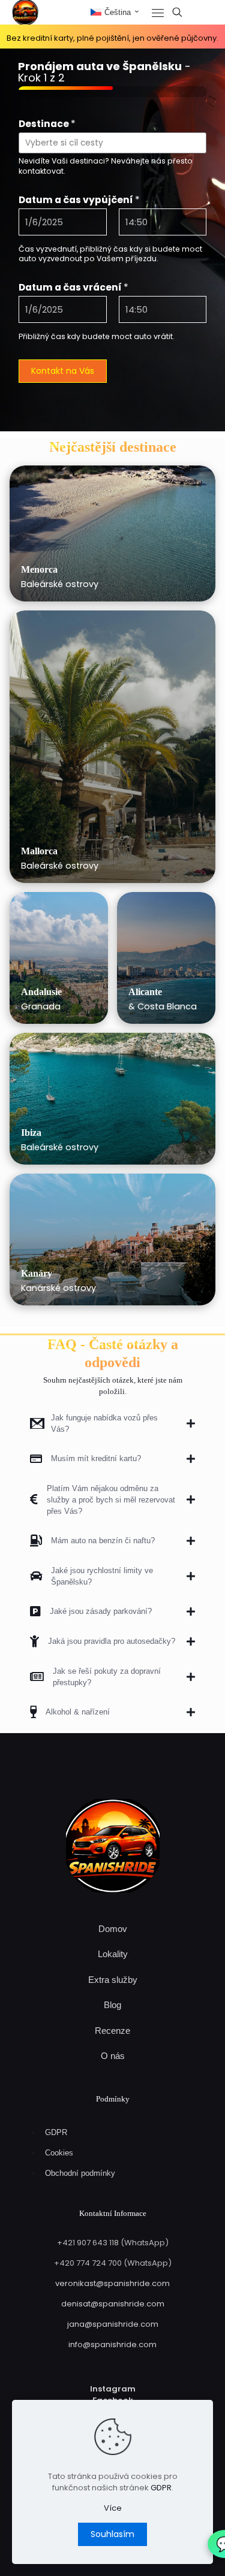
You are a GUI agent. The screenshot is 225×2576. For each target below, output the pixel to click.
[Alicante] (166, 958)
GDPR (56, 2132)
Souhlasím (112, 2534)
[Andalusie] (59, 958)
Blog (112, 2005)
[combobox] (112, 143)
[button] (112, 1423)
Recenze (112, 2031)
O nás (113, 2056)
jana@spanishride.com (113, 2324)
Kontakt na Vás (63, 371)
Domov (113, 1929)
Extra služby (113, 1980)
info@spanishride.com (112, 2344)
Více (113, 2508)
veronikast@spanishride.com (112, 2283)
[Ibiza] (112, 1099)
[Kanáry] (112, 1239)
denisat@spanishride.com (113, 2304)
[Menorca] (112, 533)
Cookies (59, 2153)
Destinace (47, 124)
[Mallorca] (112, 747)
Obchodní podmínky (80, 2173)
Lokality (113, 1954)
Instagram (113, 2389)
